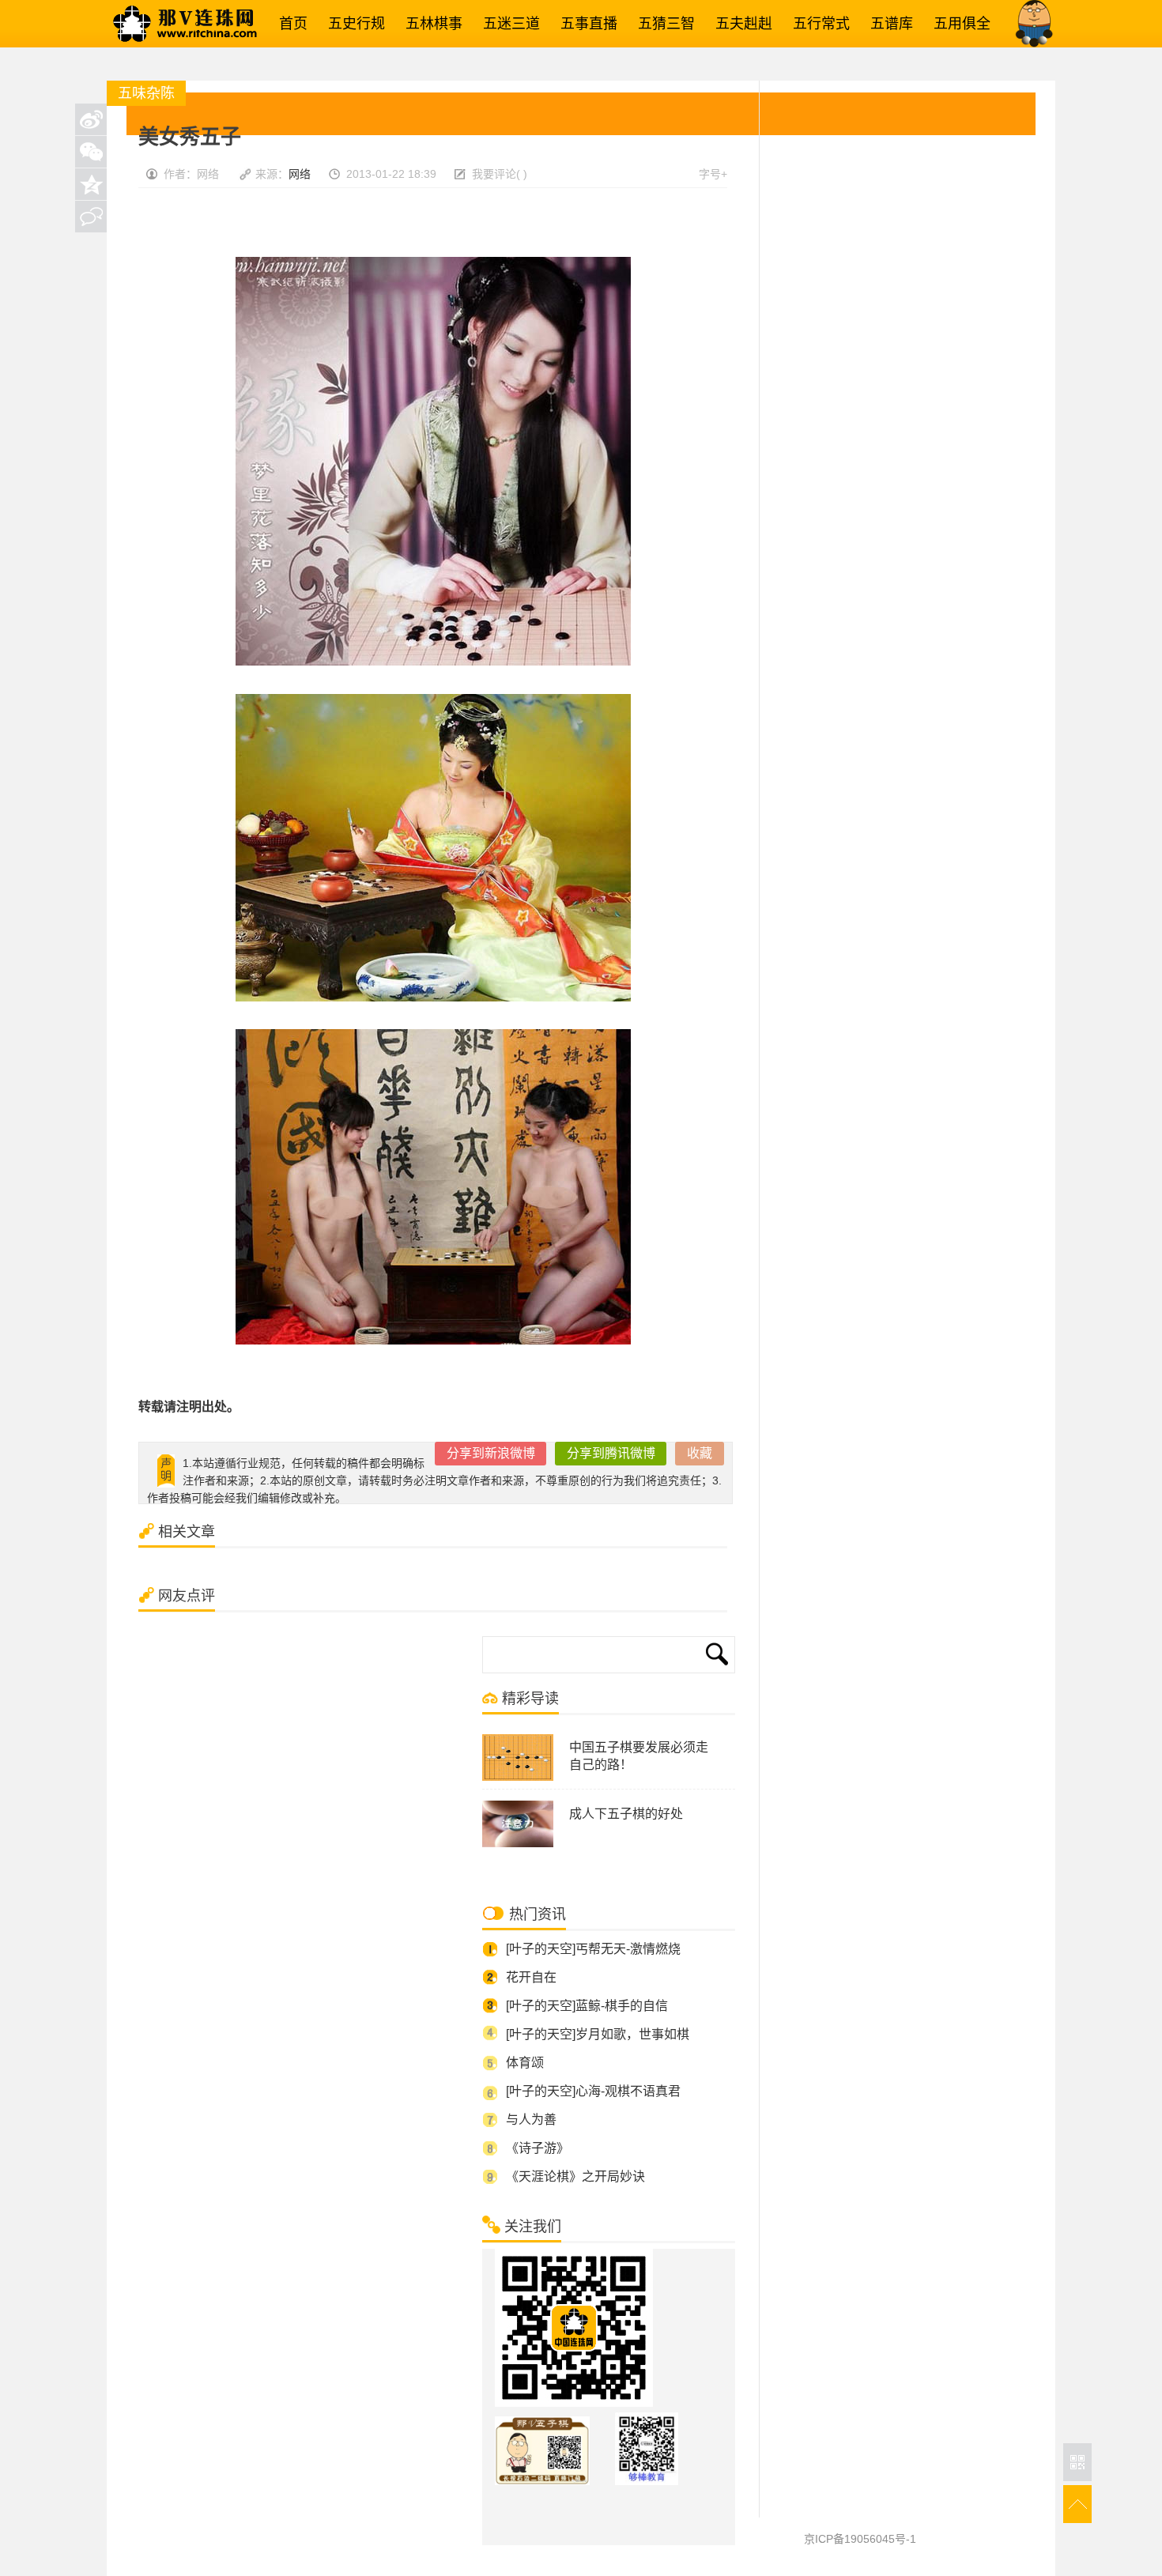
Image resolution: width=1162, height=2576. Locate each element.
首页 (289, 24)
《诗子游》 (538, 2148)
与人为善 (531, 2120)
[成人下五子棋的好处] (518, 1844)
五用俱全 (958, 24)
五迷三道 (507, 24)
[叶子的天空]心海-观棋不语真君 (593, 2091)
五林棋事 (430, 24)
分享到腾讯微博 (611, 1453)
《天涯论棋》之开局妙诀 (575, 2176)
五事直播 (585, 24)
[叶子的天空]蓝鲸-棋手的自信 (587, 2006)
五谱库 (888, 24)
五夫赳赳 (740, 24)
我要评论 (494, 174)
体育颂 (525, 2063)
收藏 (700, 1453)
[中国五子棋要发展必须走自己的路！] (518, 1778)
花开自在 (531, 1977)
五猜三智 (662, 24)
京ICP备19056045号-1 (860, 2539)
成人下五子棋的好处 (626, 1814)
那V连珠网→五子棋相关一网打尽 (206, 24)
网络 (300, 174)
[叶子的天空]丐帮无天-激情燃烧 (593, 1949)
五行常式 (817, 24)
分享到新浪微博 (491, 1453)
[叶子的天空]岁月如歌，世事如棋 (598, 2034)
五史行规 (353, 24)
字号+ (713, 174)
